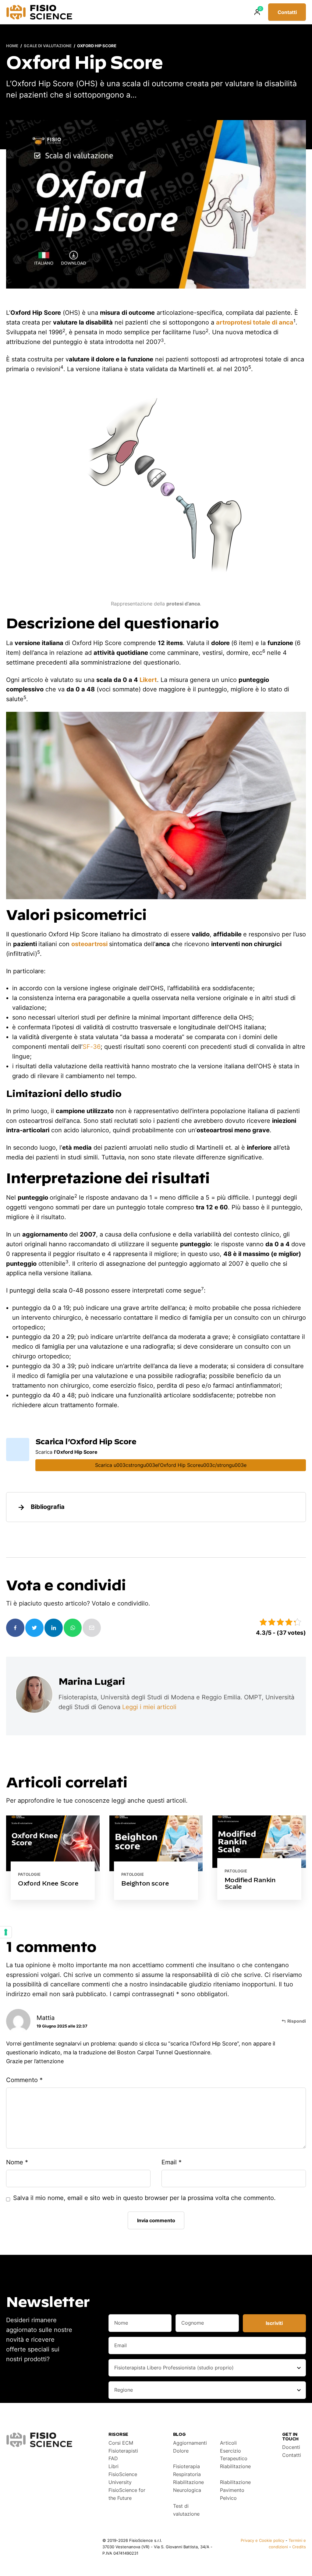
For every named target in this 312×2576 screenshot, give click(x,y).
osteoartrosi (89, 944)
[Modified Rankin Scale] (259, 1858)
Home (12, 46)
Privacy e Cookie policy (262, 2540)
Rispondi (297, 2021)
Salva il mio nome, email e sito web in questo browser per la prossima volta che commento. (144, 2198)
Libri (113, 2466)
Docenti (291, 2447)
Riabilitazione (235, 2466)
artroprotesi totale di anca (255, 322)
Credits (299, 2547)
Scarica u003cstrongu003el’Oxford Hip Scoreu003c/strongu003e (171, 1465)
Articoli (228, 2443)
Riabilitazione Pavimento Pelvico (235, 2490)
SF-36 (92, 1047)
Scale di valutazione (48, 46)
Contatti (287, 12)
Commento (24, 2080)
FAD (113, 2458)
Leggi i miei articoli (149, 1707)
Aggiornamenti (190, 2443)
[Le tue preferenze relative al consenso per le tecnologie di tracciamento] (6, 1932)
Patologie (29, 1874)
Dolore (181, 2451)
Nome (17, 2162)
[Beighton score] (156, 1858)
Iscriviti (274, 2323)
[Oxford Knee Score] (53, 1858)
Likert (148, 680)
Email (172, 2162)
